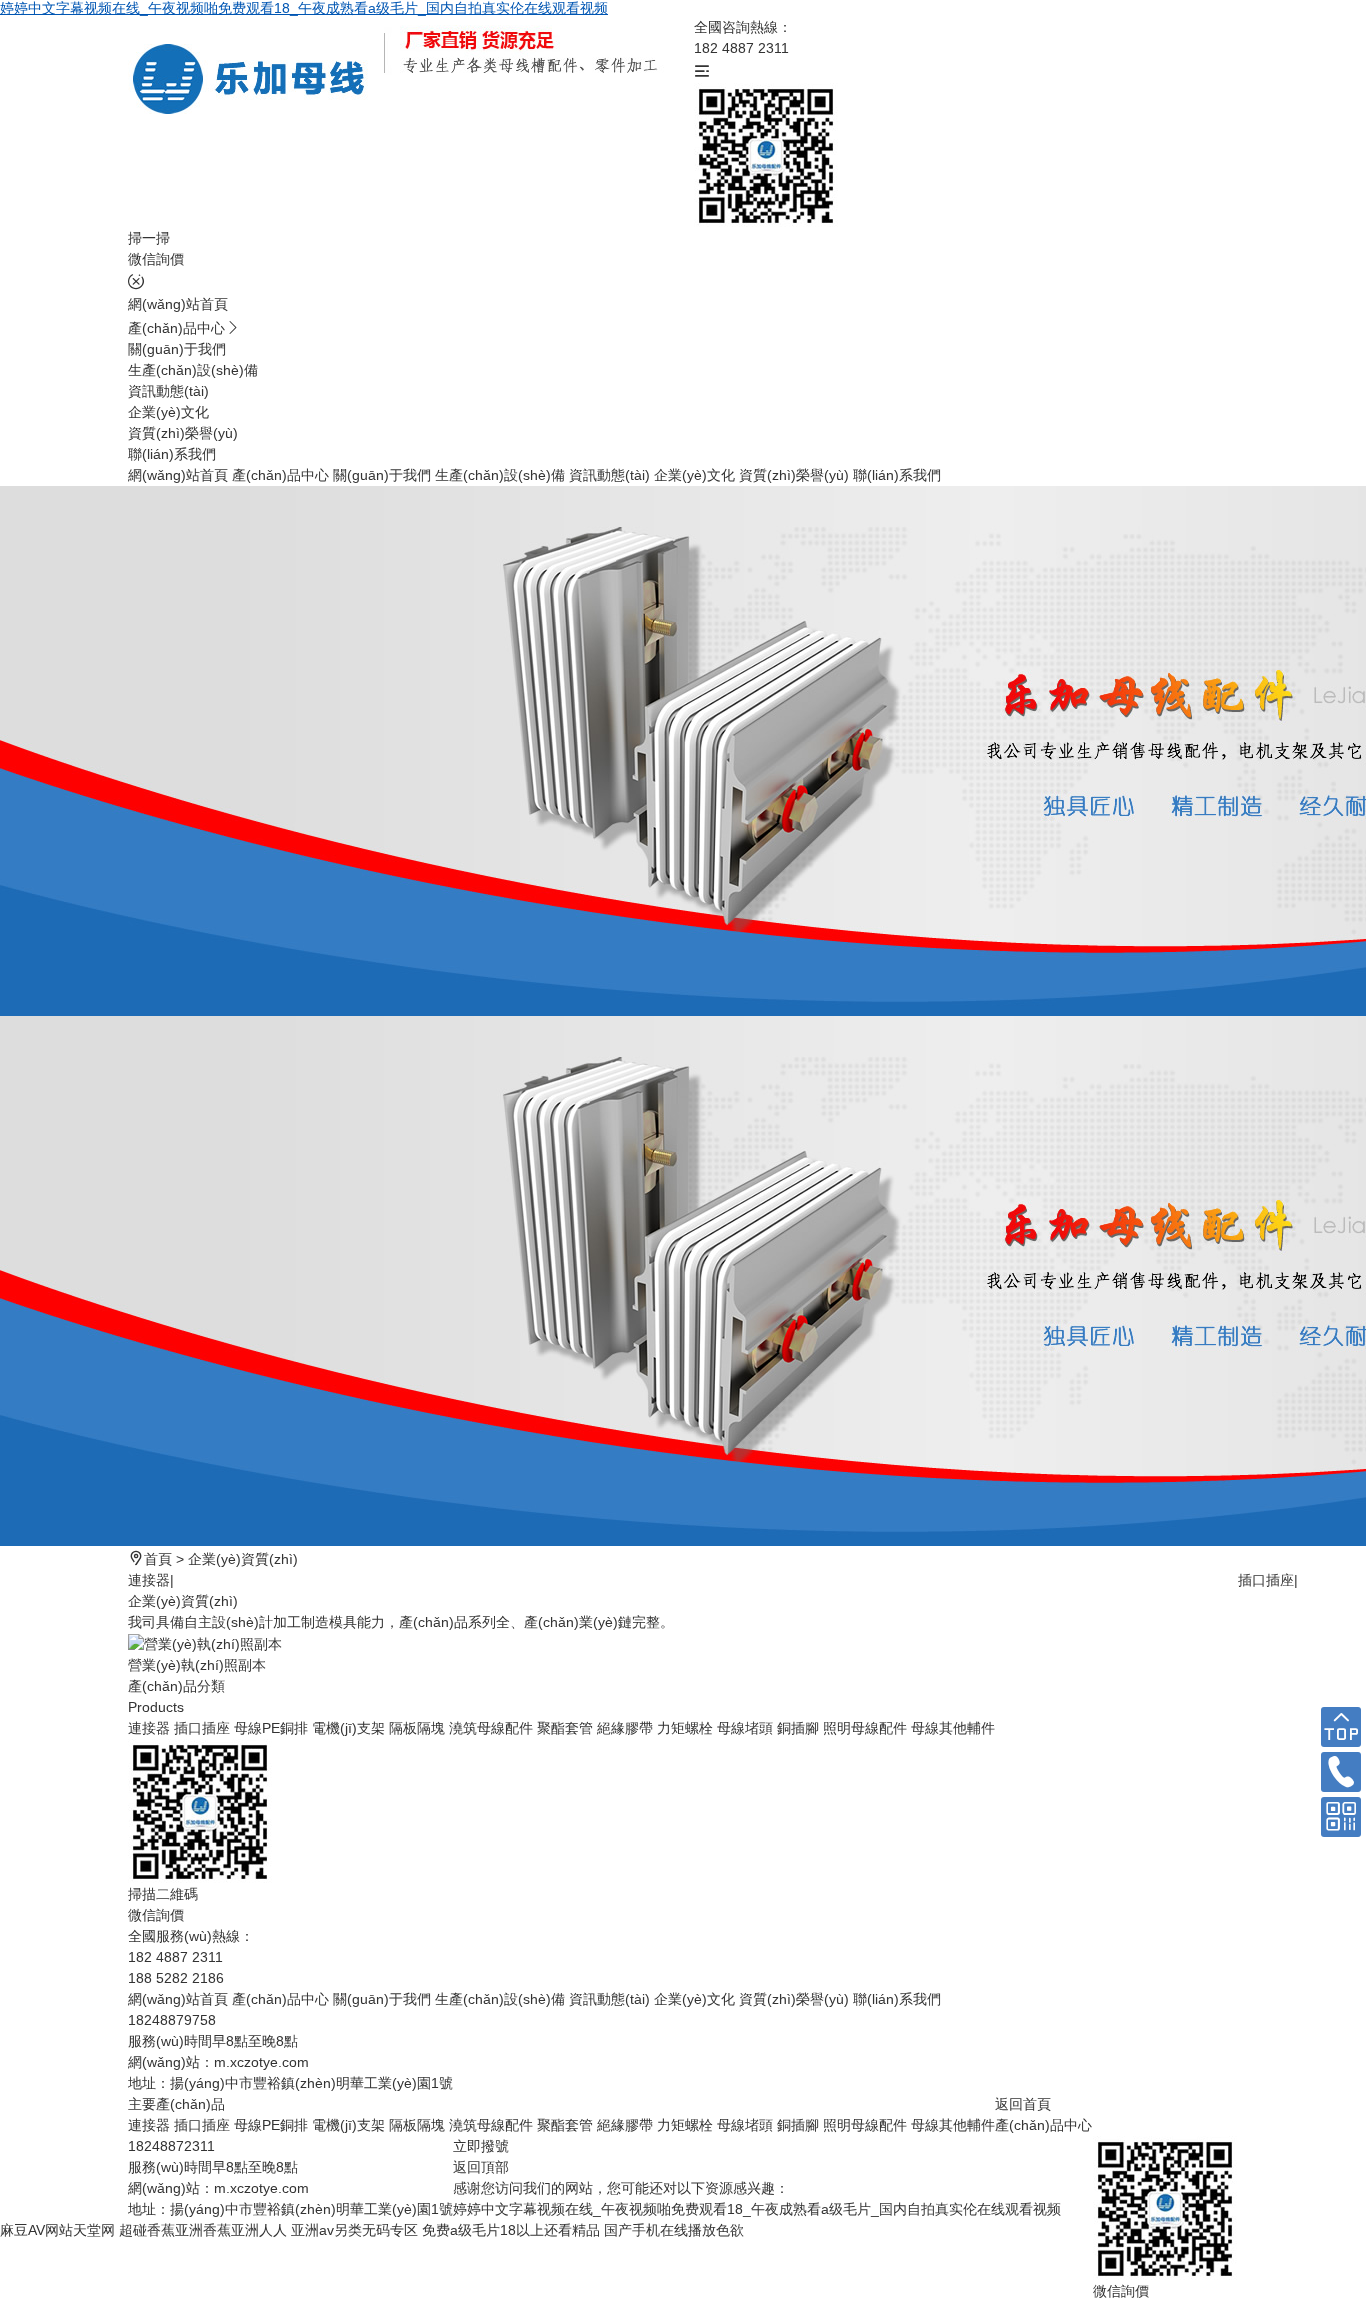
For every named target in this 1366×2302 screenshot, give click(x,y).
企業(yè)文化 (168, 412)
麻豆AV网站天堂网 (57, 2230)
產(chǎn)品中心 (176, 328)
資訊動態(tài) (168, 391)
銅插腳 (798, 1728)
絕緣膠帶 (625, 1728)
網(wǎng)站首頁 (178, 304)
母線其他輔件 (953, 1728)
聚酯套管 (565, 1728)
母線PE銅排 (271, 1728)
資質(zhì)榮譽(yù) (183, 433)
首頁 (158, 1559)
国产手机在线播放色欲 (674, 2230)
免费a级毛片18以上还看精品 (511, 2230)
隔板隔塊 (417, 1728)
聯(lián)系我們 (172, 454)
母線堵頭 (745, 1728)
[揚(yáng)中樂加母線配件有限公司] (256, 78)
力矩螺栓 (685, 1728)
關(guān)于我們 (177, 349)
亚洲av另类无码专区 (354, 2230)
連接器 (149, 1580)
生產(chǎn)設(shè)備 (193, 370)
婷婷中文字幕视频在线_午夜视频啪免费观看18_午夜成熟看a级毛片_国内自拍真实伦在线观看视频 (304, 8)
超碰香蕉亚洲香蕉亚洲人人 (203, 2230)
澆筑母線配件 (491, 1728)
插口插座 (1266, 1580)
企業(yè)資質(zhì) (243, 1559)
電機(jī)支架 (348, 1728)
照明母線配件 (865, 1728)
